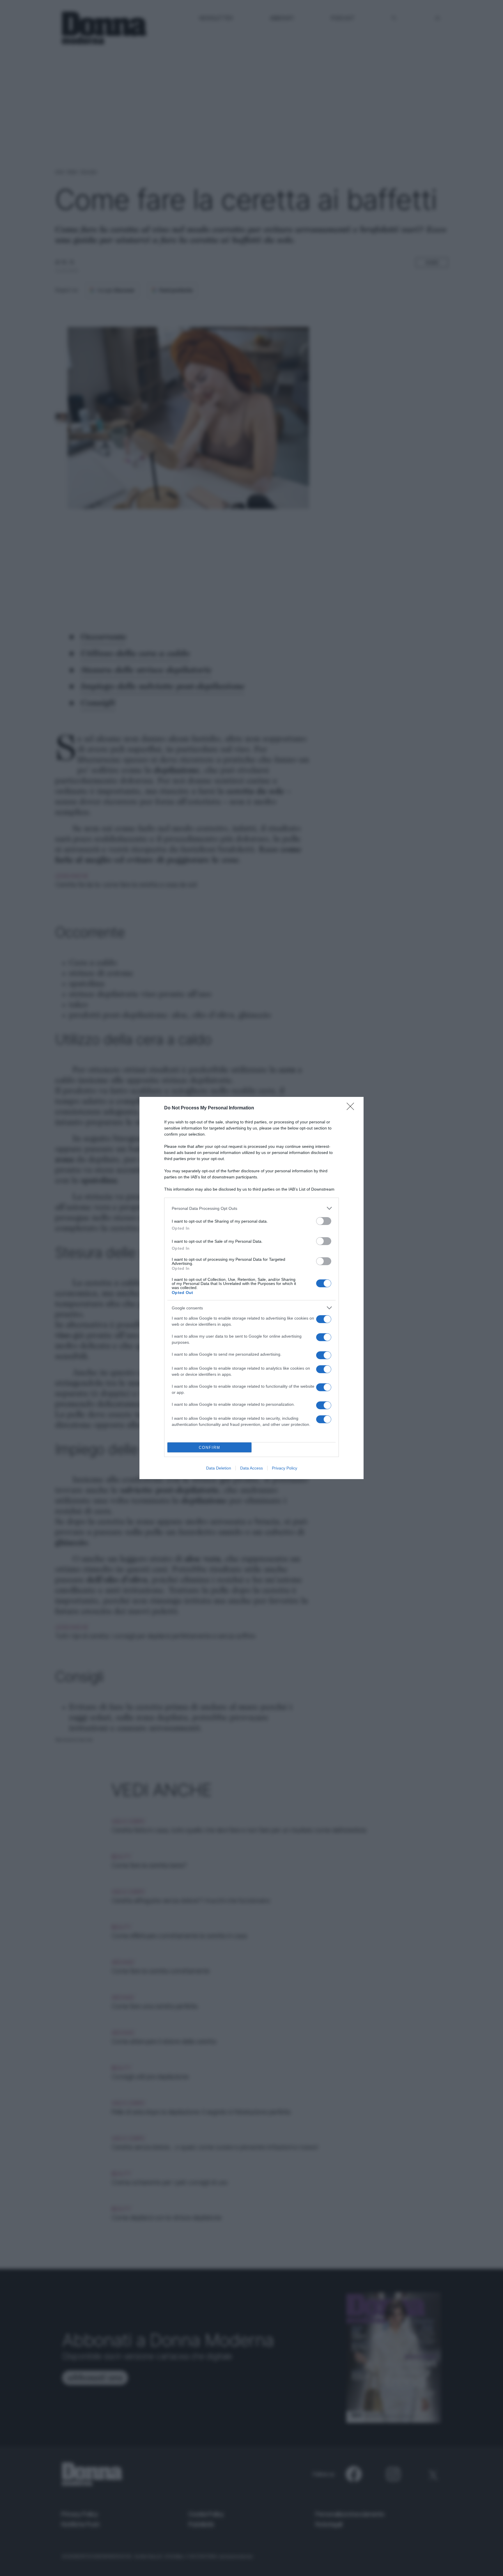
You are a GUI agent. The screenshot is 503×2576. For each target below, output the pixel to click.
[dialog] (251, 1288)
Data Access (251, 1468)
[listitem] (251, 1208)
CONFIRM (210, 1448)
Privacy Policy (285, 1468)
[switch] (324, 1221)
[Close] (352, 1108)
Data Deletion (219, 1468)
